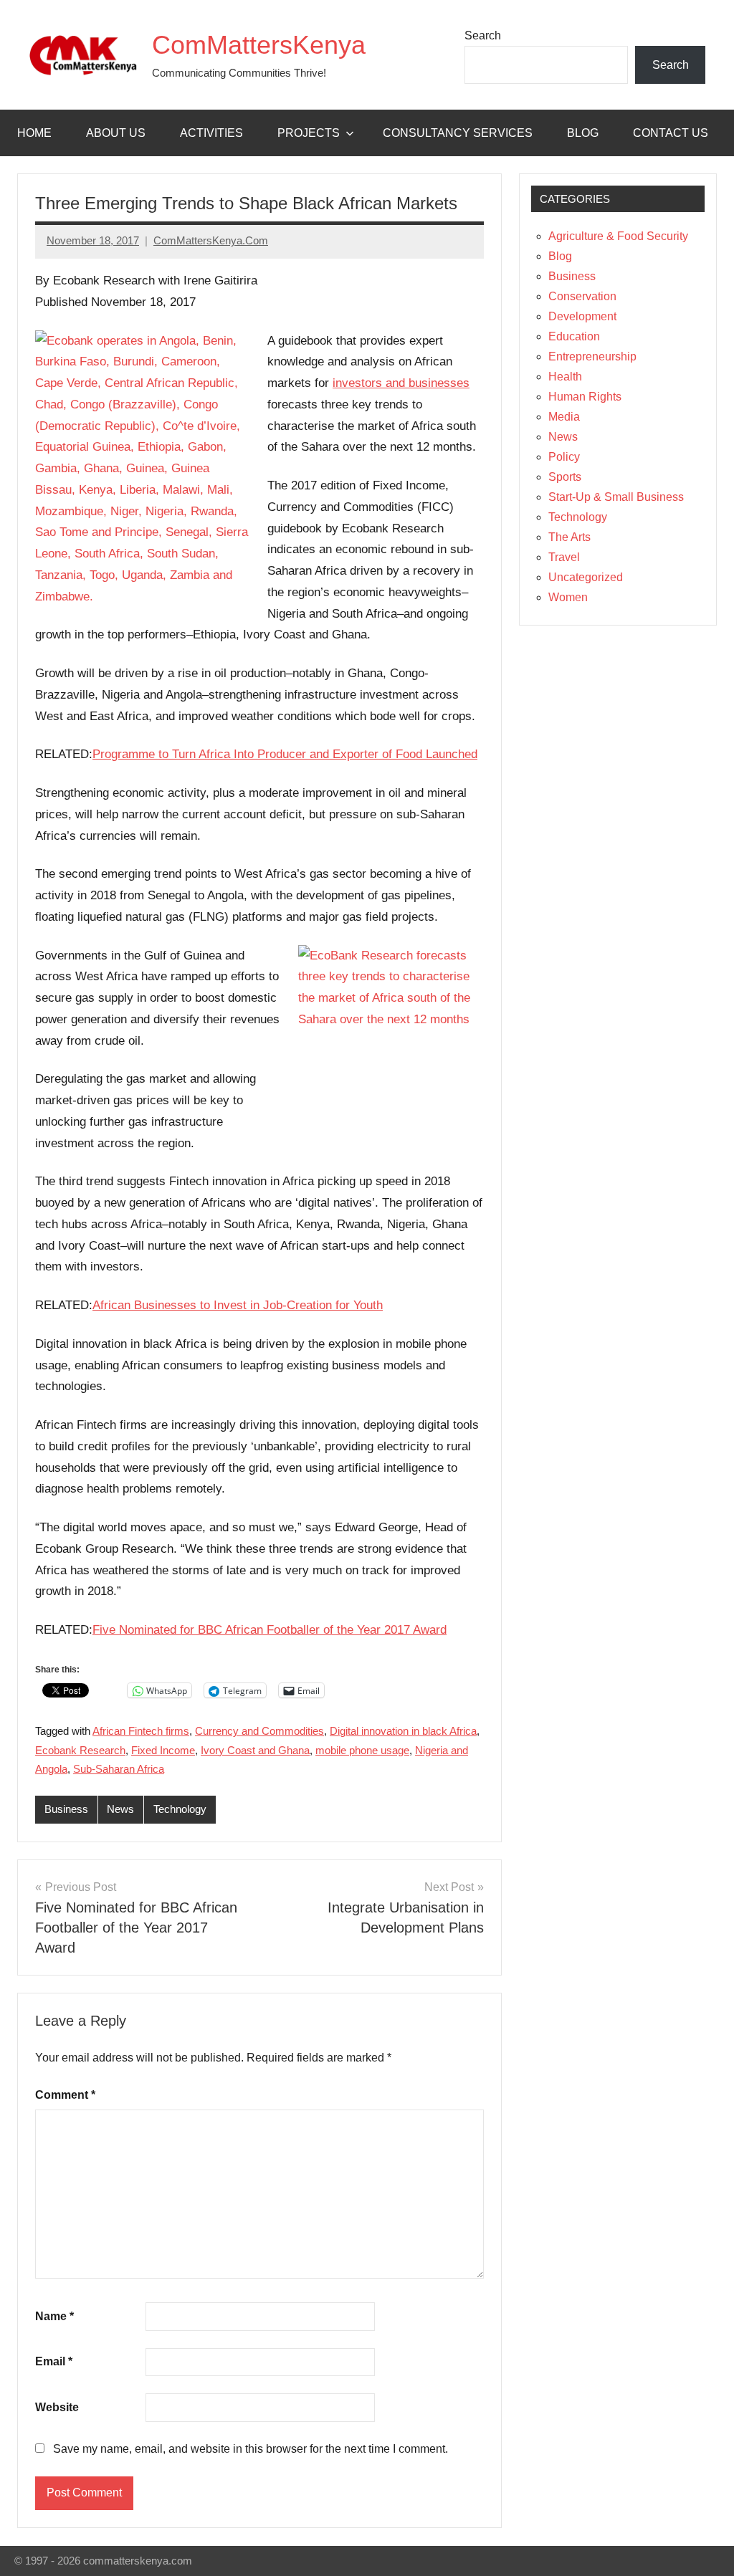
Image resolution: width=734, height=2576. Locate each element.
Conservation (582, 296)
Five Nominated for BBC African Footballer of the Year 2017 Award (270, 1630)
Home (34, 133)
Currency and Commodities (259, 1731)
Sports (565, 477)
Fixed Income (163, 1750)
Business (66, 1809)
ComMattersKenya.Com (211, 240)
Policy (564, 457)
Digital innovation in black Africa (403, 1731)
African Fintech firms (141, 1731)
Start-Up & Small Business (616, 497)
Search (483, 35)
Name (54, 2316)
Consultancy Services (458, 133)
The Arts (569, 537)
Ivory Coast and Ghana (255, 1750)
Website (57, 2407)
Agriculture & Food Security (618, 236)
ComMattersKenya (259, 45)
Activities (211, 133)
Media (564, 417)
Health (565, 377)
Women (568, 597)
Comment (65, 2095)
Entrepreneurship (592, 356)
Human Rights (585, 397)
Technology (180, 1809)
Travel (564, 557)
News (120, 1809)
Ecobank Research (80, 1750)
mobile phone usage (362, 1750)
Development (582, 316)
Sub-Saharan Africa (119, 1769)
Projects (309, 133)
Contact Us (671, 133)
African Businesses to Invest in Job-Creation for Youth (238, 1305)
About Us (116, 133)
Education (574, 336)
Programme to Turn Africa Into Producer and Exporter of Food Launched (285, 754)
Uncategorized (586, 577)
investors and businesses (401, 383)
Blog (583, 133)
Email (54, 2361)
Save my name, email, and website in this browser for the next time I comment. (251, 2449)
